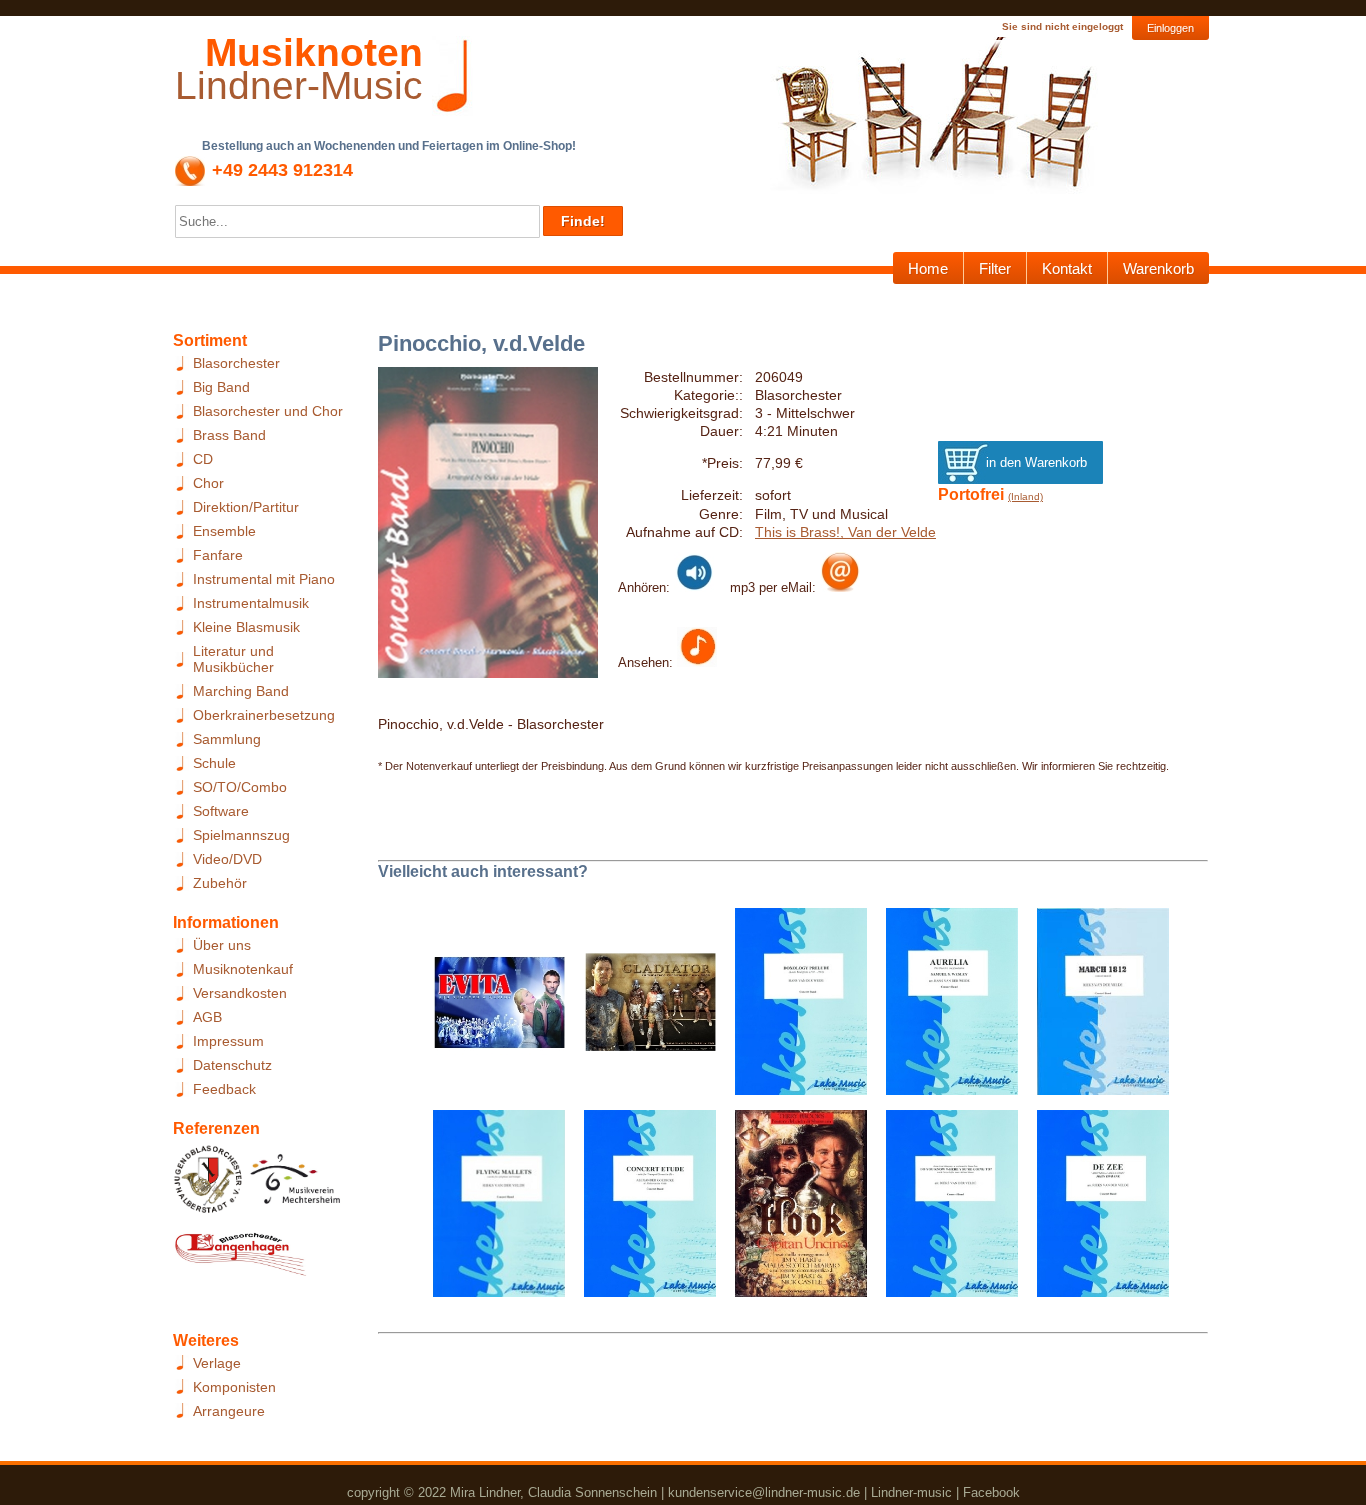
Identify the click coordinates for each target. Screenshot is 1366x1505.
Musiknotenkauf (243, 969)
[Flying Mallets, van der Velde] (491, 1210)
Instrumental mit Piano (264, 579)
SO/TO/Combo (240, 787)
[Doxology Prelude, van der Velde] (793, 1008)
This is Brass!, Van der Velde (845, 532)
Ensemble (224, 531)
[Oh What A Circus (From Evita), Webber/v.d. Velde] (491, 1008)
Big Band (221, 387)
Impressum (228, 1041)
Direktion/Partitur (246, 507)
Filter (995, 268)
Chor (208, 483)
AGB (207, 1017)
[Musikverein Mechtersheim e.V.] (295, 1185)
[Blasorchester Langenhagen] (240, 1259)
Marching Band (241, 691)
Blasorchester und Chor (268, 411)
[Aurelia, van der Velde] (944, 1008)
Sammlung (227, 739)
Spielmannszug (241, 835)
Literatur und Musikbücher (233, 659)
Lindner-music (911, 1492)
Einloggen (1170, 28)
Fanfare (218, 555)
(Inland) (1025, 496)
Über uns (222, 945)
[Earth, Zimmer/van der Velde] (642, 1008)
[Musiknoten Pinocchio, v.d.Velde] (697, 662)
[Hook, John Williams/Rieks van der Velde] (793, 1210)
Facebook (991, 1492)
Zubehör (220, 883)
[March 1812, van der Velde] (1095, 1008)
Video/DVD (227, 859)
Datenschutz (232, 1065)
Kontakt (1067, 268)
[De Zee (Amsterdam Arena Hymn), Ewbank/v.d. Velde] (1095, 1210)
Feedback (224, 1089)
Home (928, 268)
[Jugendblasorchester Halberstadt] (208, 1185)
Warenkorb (1158, 268)
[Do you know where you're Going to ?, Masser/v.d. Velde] (944, 1210)
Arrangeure (229, 1411)
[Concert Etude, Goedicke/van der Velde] (642, 1210)
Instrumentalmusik (251, 603)
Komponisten (234, 1387)
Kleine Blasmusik (246, 627)
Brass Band (229, 435)
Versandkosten (240, 993)
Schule (214, 763)
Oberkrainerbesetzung (264, 715)
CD (203, 459)
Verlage (217, 1363)
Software (221, 811)
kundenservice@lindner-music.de (764, 1492)
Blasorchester (236, 363)
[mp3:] (840, 587)
